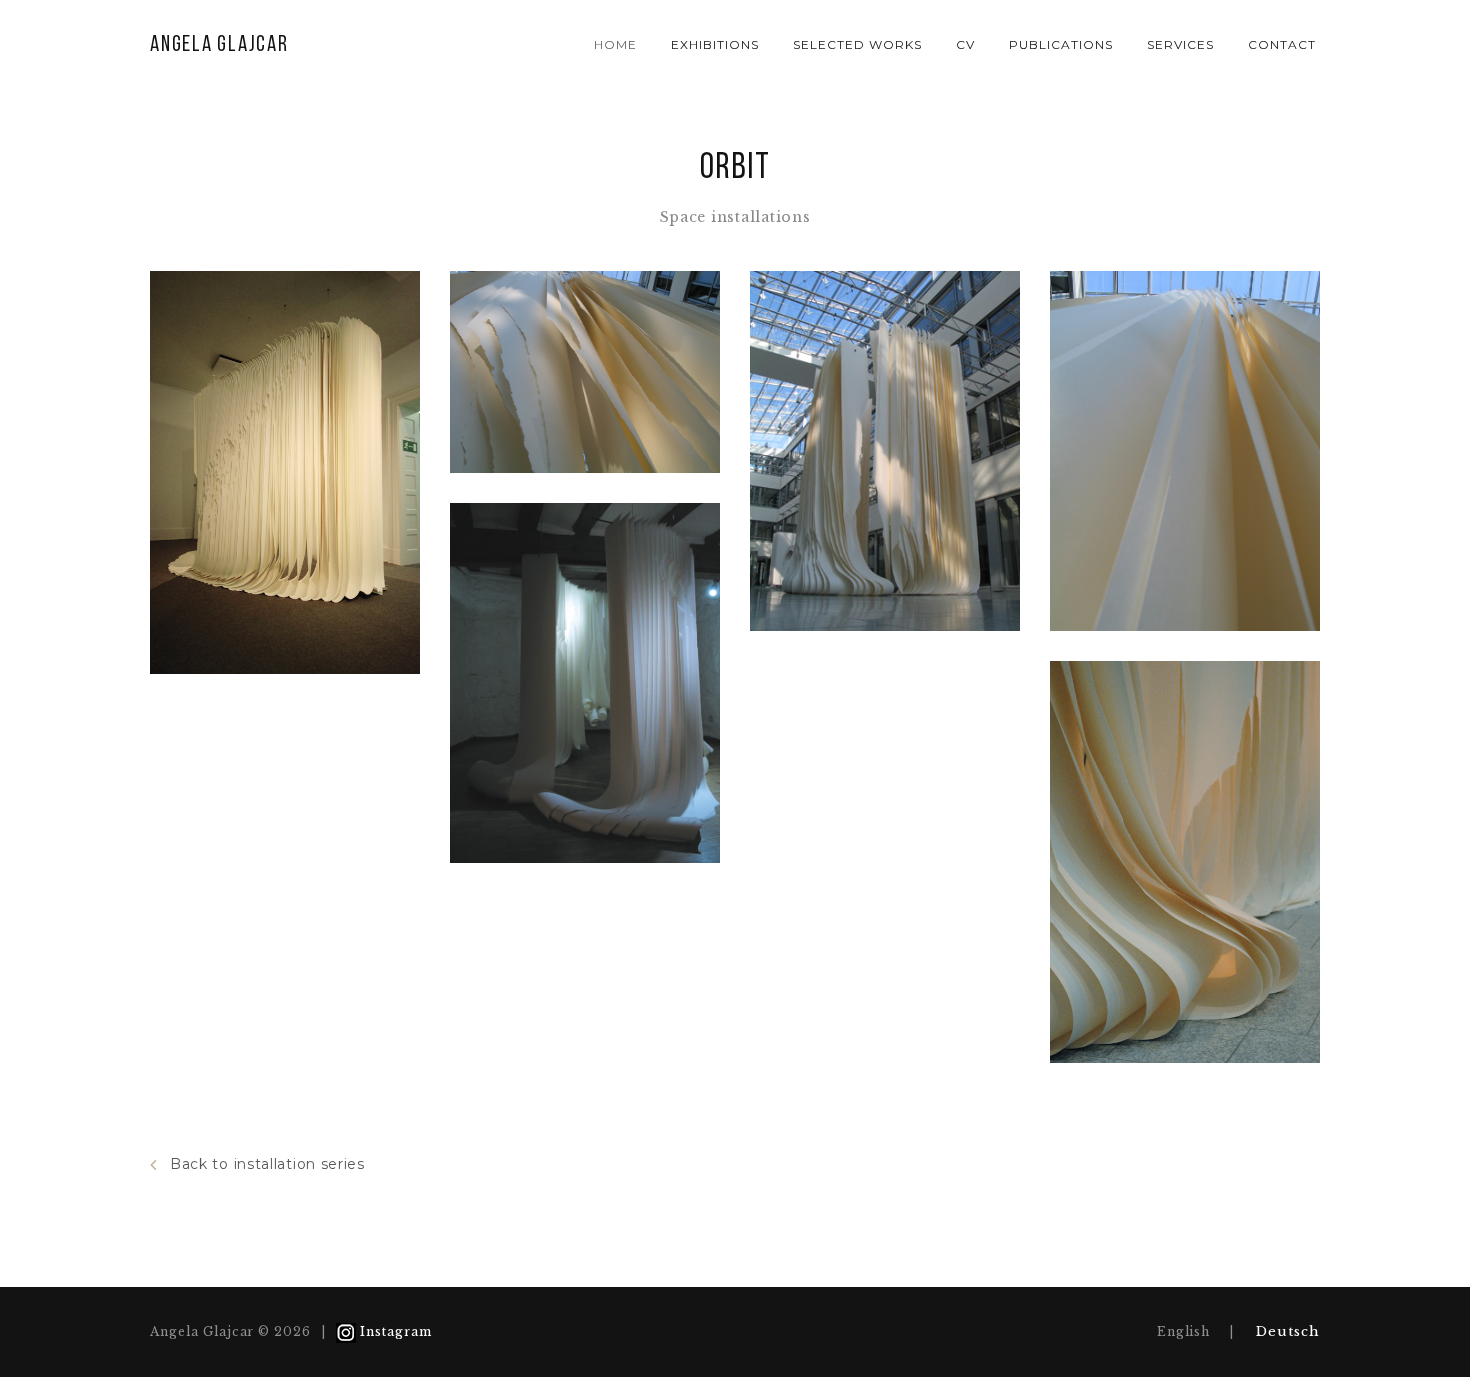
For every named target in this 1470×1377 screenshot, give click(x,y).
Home (615, 44)
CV (965, 44)
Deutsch (1288, 1331)
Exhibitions (715, 44)
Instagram (396, 1331)
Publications (1061, 44)
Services (1180, 44)
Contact (1282, 44)
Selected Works (857, 44)
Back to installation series (267, 1164)
